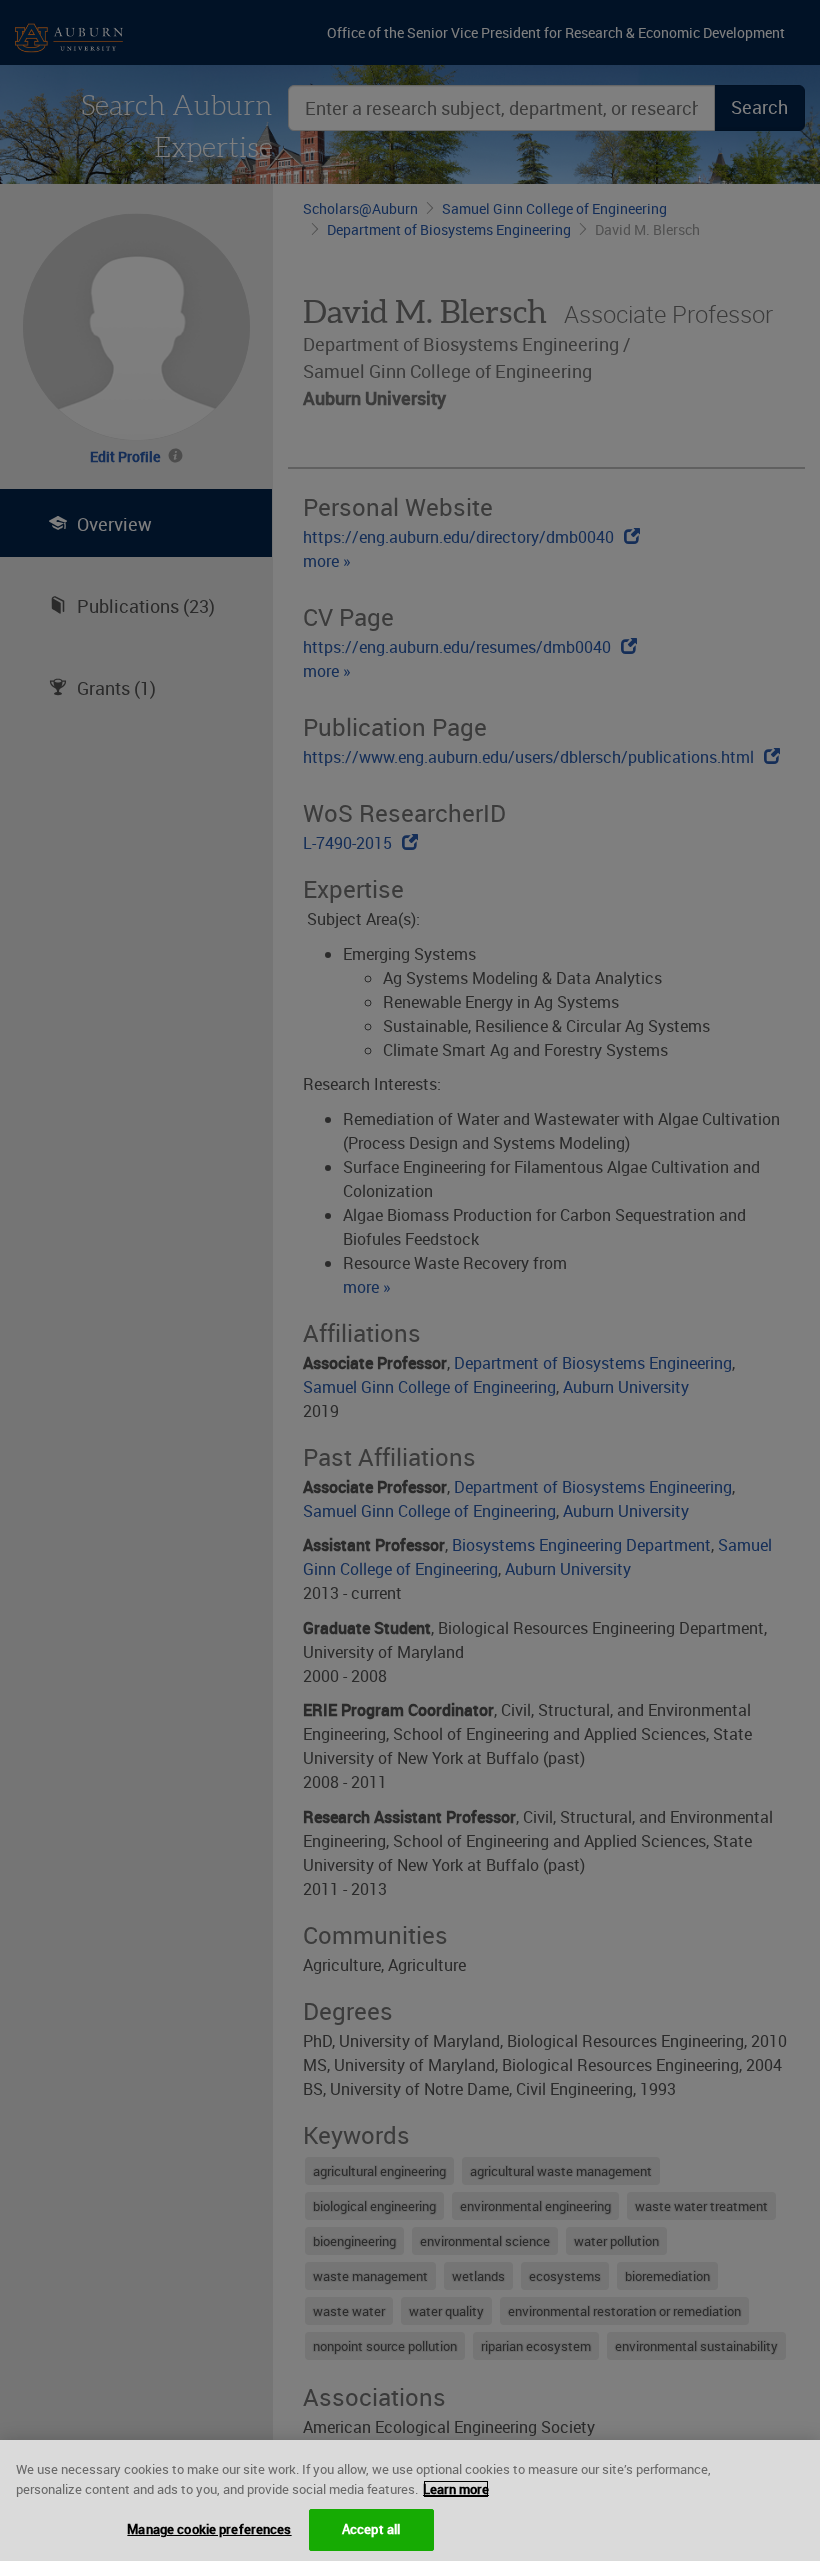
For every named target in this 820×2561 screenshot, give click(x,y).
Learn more (456, 2489)
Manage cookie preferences (209, 2529)
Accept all (371, 2529)
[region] (410, 2500)
